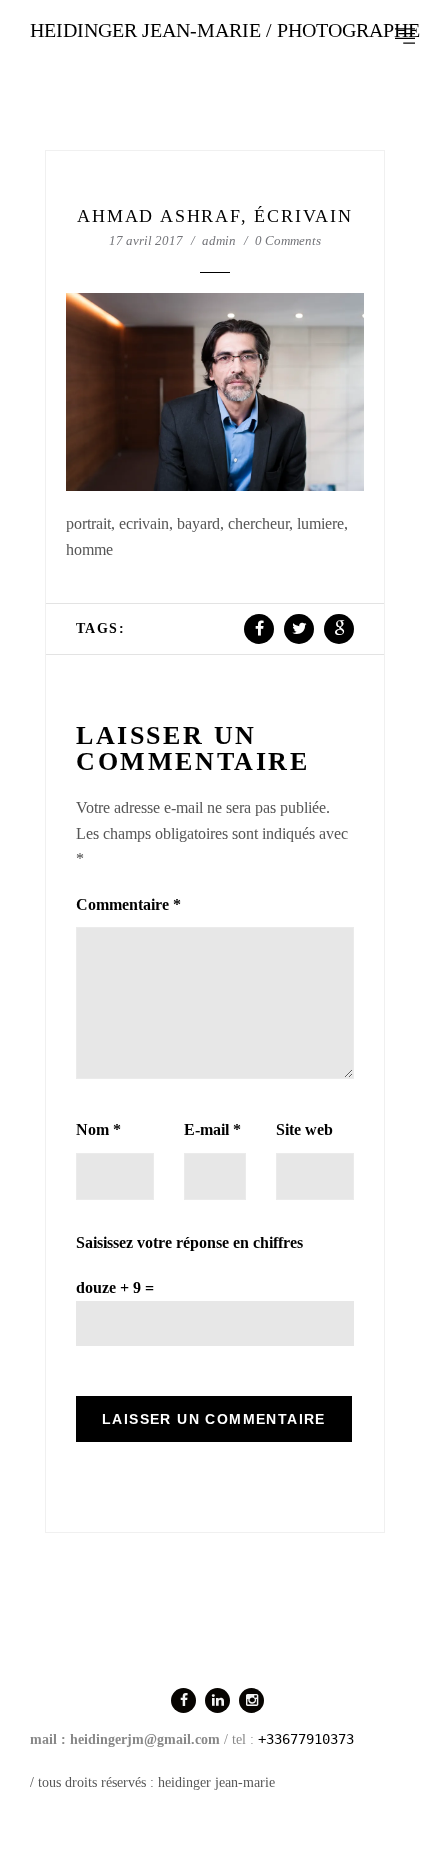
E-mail (212, 1129)
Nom (98, 1129)
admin (219, 240)
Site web (304, 1129)
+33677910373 (306, 1739)
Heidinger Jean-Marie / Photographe (225, 30)
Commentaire (128, 904)
